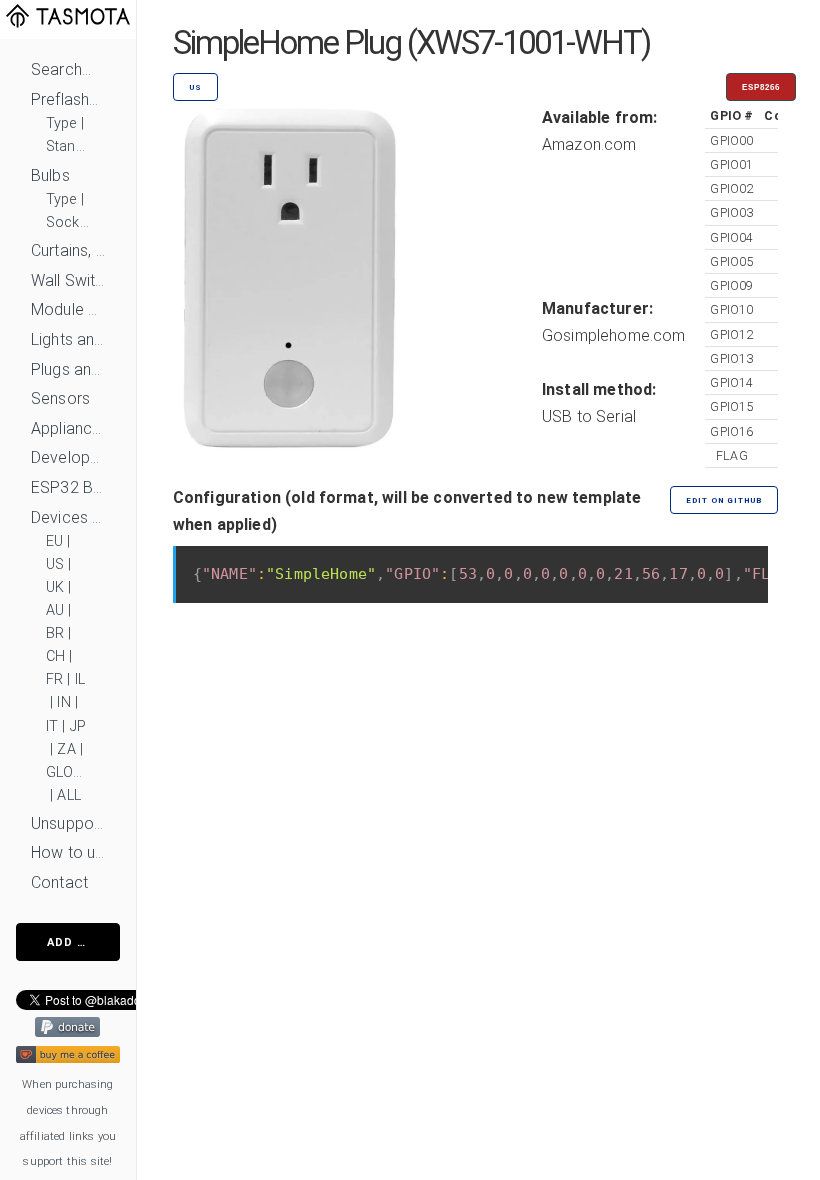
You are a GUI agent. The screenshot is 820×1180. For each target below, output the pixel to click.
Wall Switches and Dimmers (68, 280)
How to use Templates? (68, 852)
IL (80, 679)
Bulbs (50, 175)
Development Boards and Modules (68, 457)
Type (61, 123)
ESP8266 (761, 87)
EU (54, 541)
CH (55, 656)
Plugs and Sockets (68, 369)
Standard (68, 146)
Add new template (83, 942)
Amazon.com (589, 144)
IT (52, 726)
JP (78, 726)
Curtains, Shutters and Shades (68, 250)
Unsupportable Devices (68, 823)
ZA (66, 749)
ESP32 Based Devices (68, 487)
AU (55, 610)
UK (55, 587)
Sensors (60, 398)
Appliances (68, 428)
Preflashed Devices (68, 99)
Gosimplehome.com (614, 335)
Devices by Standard (68, 517)
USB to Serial (589, 416)
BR (55, 633)
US (55, 564)
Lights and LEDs (68, 339)
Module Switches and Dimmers (68, 309)
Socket (68, 222)
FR (54, 679)
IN (63, 702)
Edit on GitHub (724, 500)
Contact (59, 882)
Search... (61, 69)
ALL (68, 795)
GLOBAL (68, 772)
